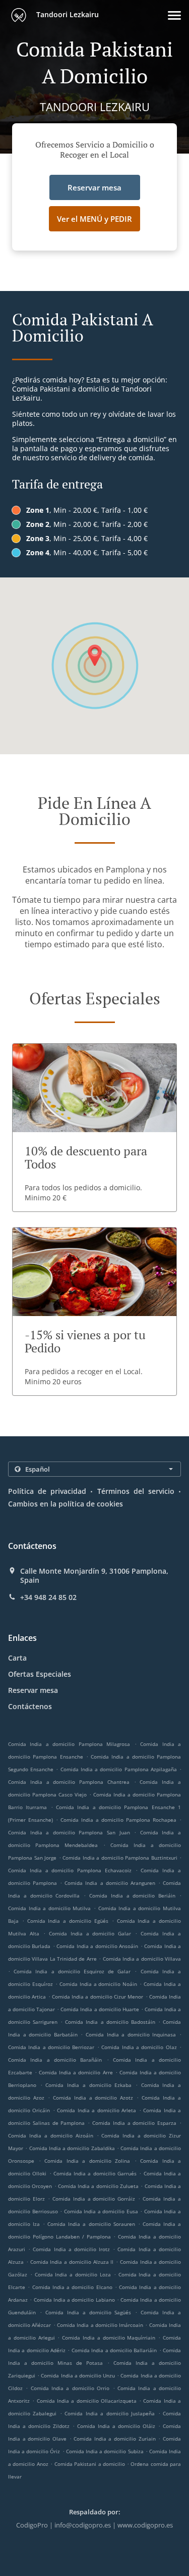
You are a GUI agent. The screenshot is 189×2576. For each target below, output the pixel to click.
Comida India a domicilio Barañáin (55, 2060)
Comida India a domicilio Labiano (74, 2300)
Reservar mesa (33, 1690)
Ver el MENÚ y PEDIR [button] (94, 219)
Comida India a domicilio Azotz (93, 2098)
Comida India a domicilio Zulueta (98, 2186)
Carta (17, 1658)
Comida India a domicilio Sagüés (88, 2312)
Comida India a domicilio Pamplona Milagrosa (69, 1744)
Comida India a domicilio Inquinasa (131, 2034)
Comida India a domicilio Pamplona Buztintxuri (120, 1858)
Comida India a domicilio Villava (142, 1959)
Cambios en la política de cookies (66, 1504)
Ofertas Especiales (40, 1674)
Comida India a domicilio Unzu (78, 2375)
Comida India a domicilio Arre (76, 2072)
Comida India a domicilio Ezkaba (88, 2085)
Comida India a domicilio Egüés (68, 1921)
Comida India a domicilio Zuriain (115, 2439)
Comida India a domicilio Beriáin (132, 1895)
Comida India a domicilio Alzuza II (72, 2262)
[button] (174, 15)
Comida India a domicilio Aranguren (110, 1883)
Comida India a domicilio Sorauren (91, 2224)
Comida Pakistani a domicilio (91, 2464)
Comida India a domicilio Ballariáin (114, 2350)
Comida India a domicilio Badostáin (110, 2022)
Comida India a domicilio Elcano (72, 2287)
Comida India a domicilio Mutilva (49, 1908)
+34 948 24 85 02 (48, 1597)
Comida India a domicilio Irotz (71, 2249)
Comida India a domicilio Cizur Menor (98, 1997)
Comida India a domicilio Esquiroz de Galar (72, 1971)
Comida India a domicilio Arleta (97, 2110)
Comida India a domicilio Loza (73, 2274)
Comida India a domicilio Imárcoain (100, 2325)
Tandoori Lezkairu (67, 14)
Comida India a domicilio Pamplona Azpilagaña (119, 1769)
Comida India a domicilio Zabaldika (72, 2148)
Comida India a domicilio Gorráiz (94, 2199)
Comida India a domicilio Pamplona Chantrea (69, 1782)
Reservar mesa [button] (94, 187)
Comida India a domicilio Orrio (70, 2388)
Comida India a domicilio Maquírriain (109, 2338)
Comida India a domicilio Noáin (99, 1984)
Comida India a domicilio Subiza (105, 2451)
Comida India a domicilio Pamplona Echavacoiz (70, 1870)
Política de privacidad (47, 1491)
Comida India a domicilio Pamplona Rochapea (118, 1820)
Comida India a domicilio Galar (90, 1933)
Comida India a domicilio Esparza (134, 2123)
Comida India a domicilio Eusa (101, 2211)
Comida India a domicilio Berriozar (51, 2047)
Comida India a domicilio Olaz (139, 2047)
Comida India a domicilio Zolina (87, 2161)
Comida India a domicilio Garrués (95, 2173)
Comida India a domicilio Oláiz (116, 2426)
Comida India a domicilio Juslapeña (110, 2413)
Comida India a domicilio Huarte (100, 2009)
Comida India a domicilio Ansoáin (97, 1946)
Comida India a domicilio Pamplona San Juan (69, 1832)
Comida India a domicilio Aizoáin (51, 2135)
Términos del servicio (136, 1491)
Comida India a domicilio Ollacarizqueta (87, 2401)
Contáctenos (30, 1706)
